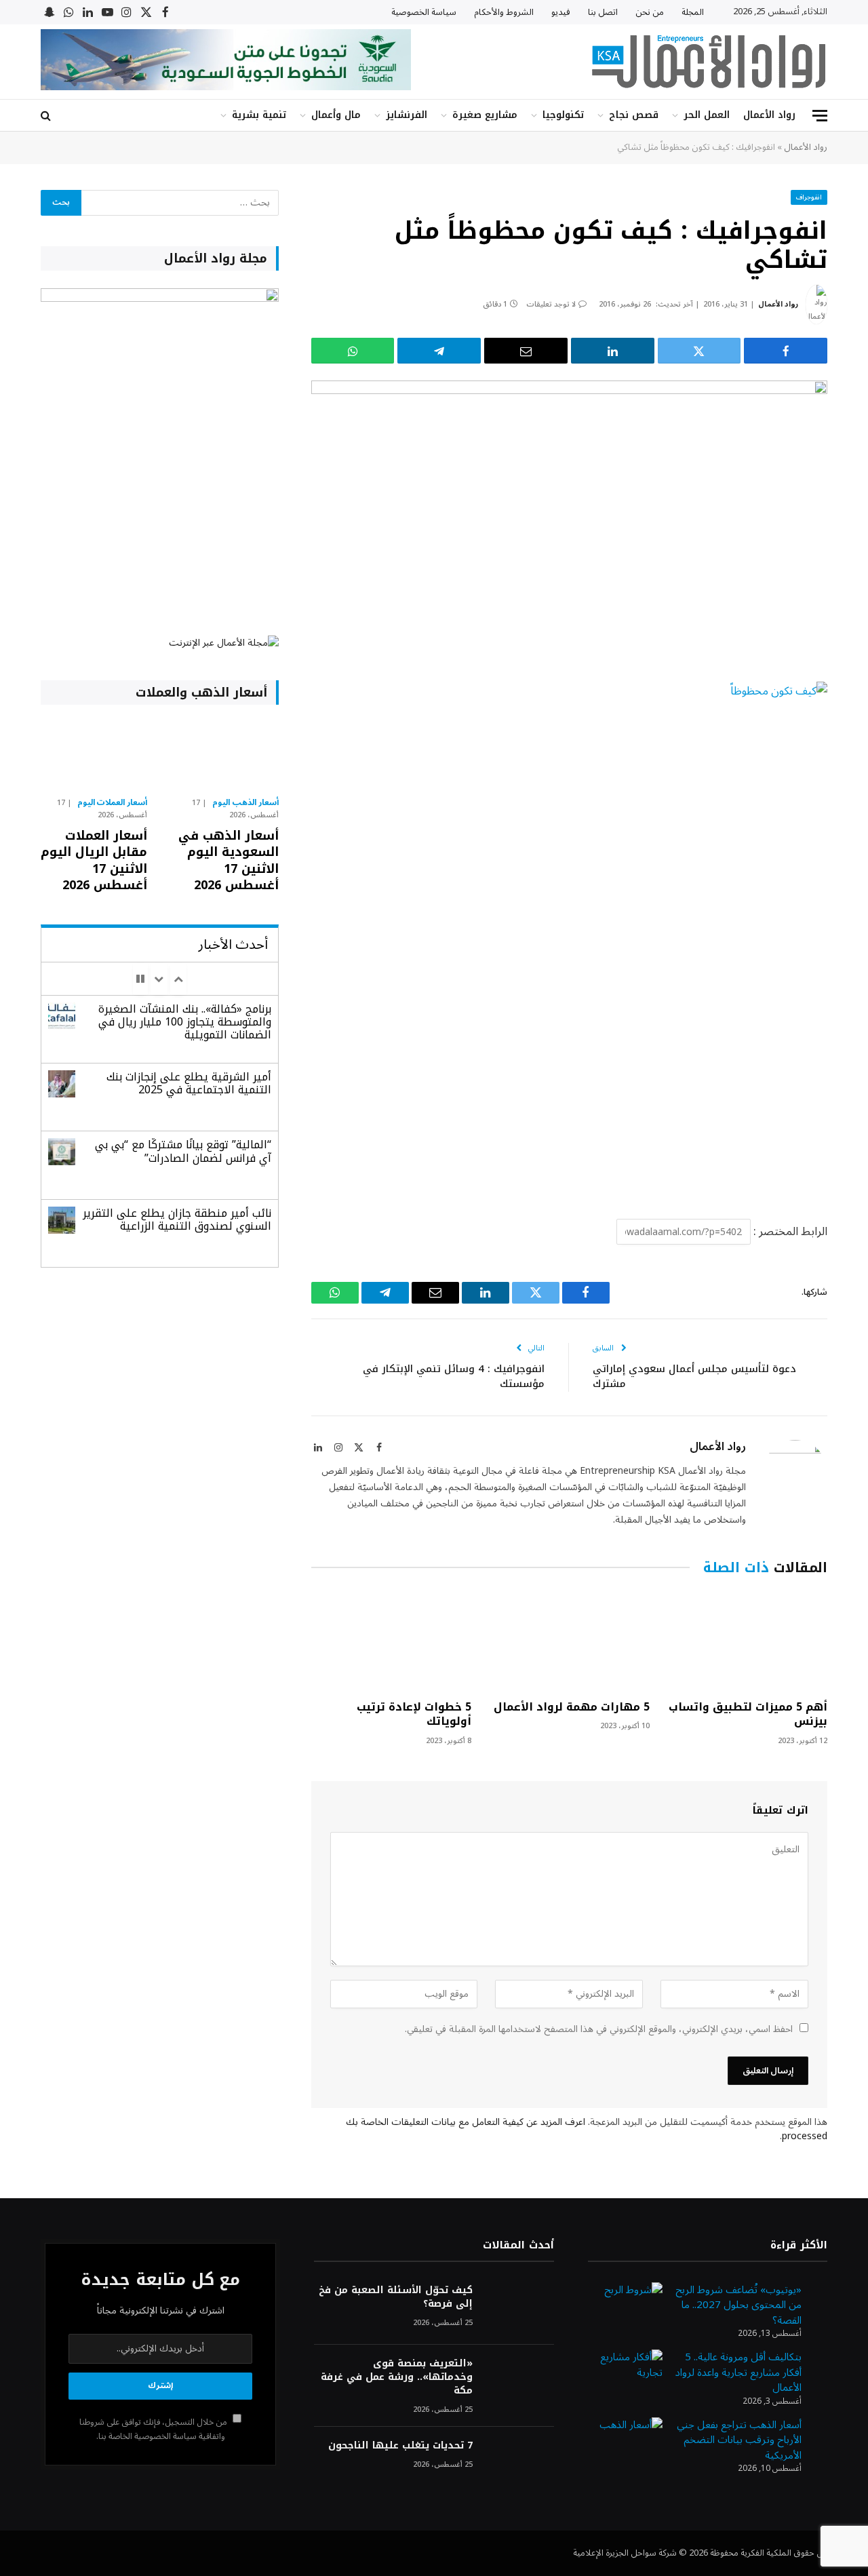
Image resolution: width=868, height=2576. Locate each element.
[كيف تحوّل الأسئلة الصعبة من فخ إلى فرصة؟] (519, 2308)
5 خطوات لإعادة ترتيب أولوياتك (414, 1715)
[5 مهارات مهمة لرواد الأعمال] (569, 1641)
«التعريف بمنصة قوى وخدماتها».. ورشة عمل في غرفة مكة (396, 2377)
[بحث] (47, 116)
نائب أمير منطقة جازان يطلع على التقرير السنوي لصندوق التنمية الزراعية (177, 1219)
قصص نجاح (634, 115)
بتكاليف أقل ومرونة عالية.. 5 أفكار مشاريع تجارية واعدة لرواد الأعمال (738, 2372)
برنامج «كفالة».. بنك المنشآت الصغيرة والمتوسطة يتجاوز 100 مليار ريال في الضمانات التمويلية (185, 1022)
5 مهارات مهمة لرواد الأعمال (571, 1707)
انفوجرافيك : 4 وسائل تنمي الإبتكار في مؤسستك (454, 1377)
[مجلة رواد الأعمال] (709, 62)
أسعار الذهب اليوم (245, 803)
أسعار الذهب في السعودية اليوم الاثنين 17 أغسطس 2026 (228, 861)
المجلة (693, 12)
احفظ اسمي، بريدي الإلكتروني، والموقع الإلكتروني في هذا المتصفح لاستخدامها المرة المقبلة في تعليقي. (599, 2029)
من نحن (650, 12)
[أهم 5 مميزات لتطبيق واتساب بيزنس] (747, 1641)
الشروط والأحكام (504, 12)
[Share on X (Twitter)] (699, 351)
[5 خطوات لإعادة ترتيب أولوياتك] (391, 1641)
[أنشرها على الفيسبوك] (786, 351)
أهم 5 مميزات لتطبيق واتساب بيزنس (748, 1715)
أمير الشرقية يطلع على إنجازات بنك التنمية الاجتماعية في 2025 (189, 1083)
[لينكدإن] (613, 351)
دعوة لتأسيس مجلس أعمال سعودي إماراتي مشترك (694, 1377)
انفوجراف (809, 197)
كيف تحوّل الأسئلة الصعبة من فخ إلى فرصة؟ (395, 2297)
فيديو (561, 12)
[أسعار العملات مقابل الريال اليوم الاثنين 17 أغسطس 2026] (94, 754)
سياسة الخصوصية (424, 12)
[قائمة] (820, 116)
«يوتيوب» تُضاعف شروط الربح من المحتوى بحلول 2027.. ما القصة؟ (738, 2305)
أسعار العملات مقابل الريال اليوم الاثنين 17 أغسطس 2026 (94, 861)
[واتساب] (353, 351)
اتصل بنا (603, 12)
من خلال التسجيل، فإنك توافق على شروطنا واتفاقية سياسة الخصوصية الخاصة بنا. (154, 2429)
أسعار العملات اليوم (113, 803)
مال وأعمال (336, 115)
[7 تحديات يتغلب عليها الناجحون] (519, 2464)
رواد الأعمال (769, 115)
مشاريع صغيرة (485, 115)
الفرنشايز (407, 115)
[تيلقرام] (439, 351)
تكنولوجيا (563, 115)
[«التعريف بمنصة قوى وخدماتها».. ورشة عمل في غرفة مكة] (519, 2382)
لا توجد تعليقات (551, 304)
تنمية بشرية (259, 115)
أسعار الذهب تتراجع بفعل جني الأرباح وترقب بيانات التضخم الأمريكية (739, 2440)
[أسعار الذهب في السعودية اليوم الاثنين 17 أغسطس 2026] (225, 754)
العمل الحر (707, 115)
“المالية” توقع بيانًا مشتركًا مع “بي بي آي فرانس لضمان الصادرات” (183, 1151)
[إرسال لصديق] (526, 351)
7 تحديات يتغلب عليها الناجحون (400, 2446)
